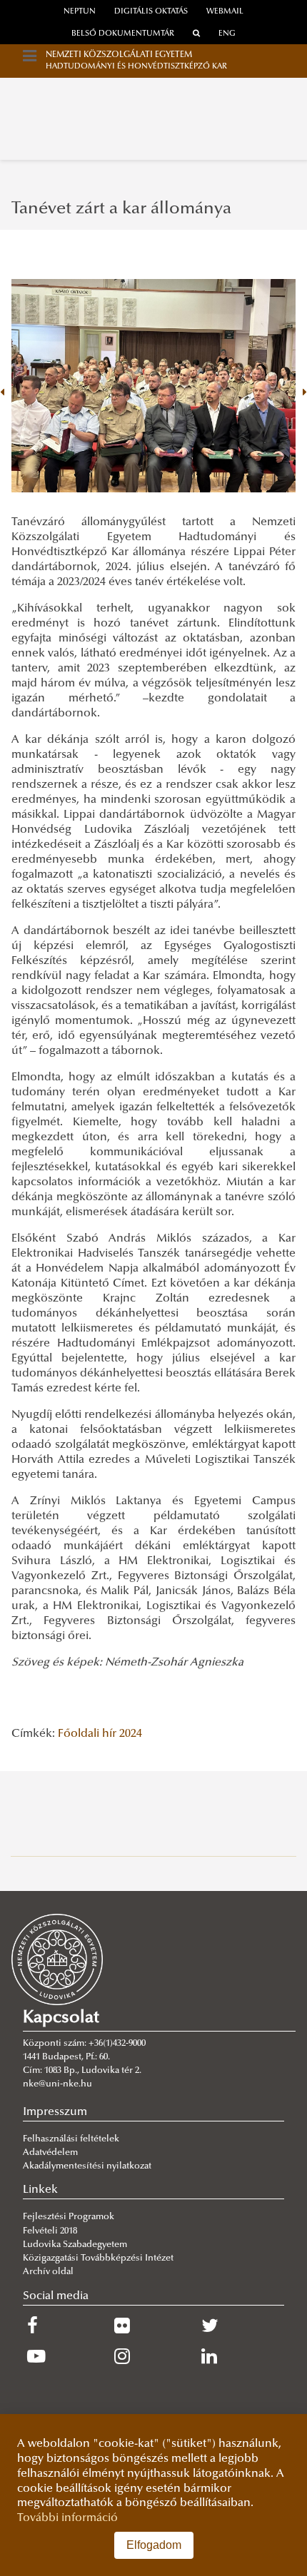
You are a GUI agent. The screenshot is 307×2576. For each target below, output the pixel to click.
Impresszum (55, 2112)
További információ (67, 2518)
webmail (225, 12)
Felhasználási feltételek (71, 2139)
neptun (80, 12)
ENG (227, 34)
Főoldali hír (87, 1734)
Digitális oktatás (151, 12)
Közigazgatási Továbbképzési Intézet (98, 2258)
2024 (131, 1734)
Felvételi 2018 (50, 2231)
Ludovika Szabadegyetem (75, 2245)
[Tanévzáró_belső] (153, 386)
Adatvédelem (50, 2153)
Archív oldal (48, 2272)
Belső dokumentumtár (123, 34)
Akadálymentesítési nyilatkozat (87, 2166)
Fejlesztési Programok (69, 2217)
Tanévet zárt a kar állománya (121, 209)
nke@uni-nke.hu (57, 2084)
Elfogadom (154, 2545)
